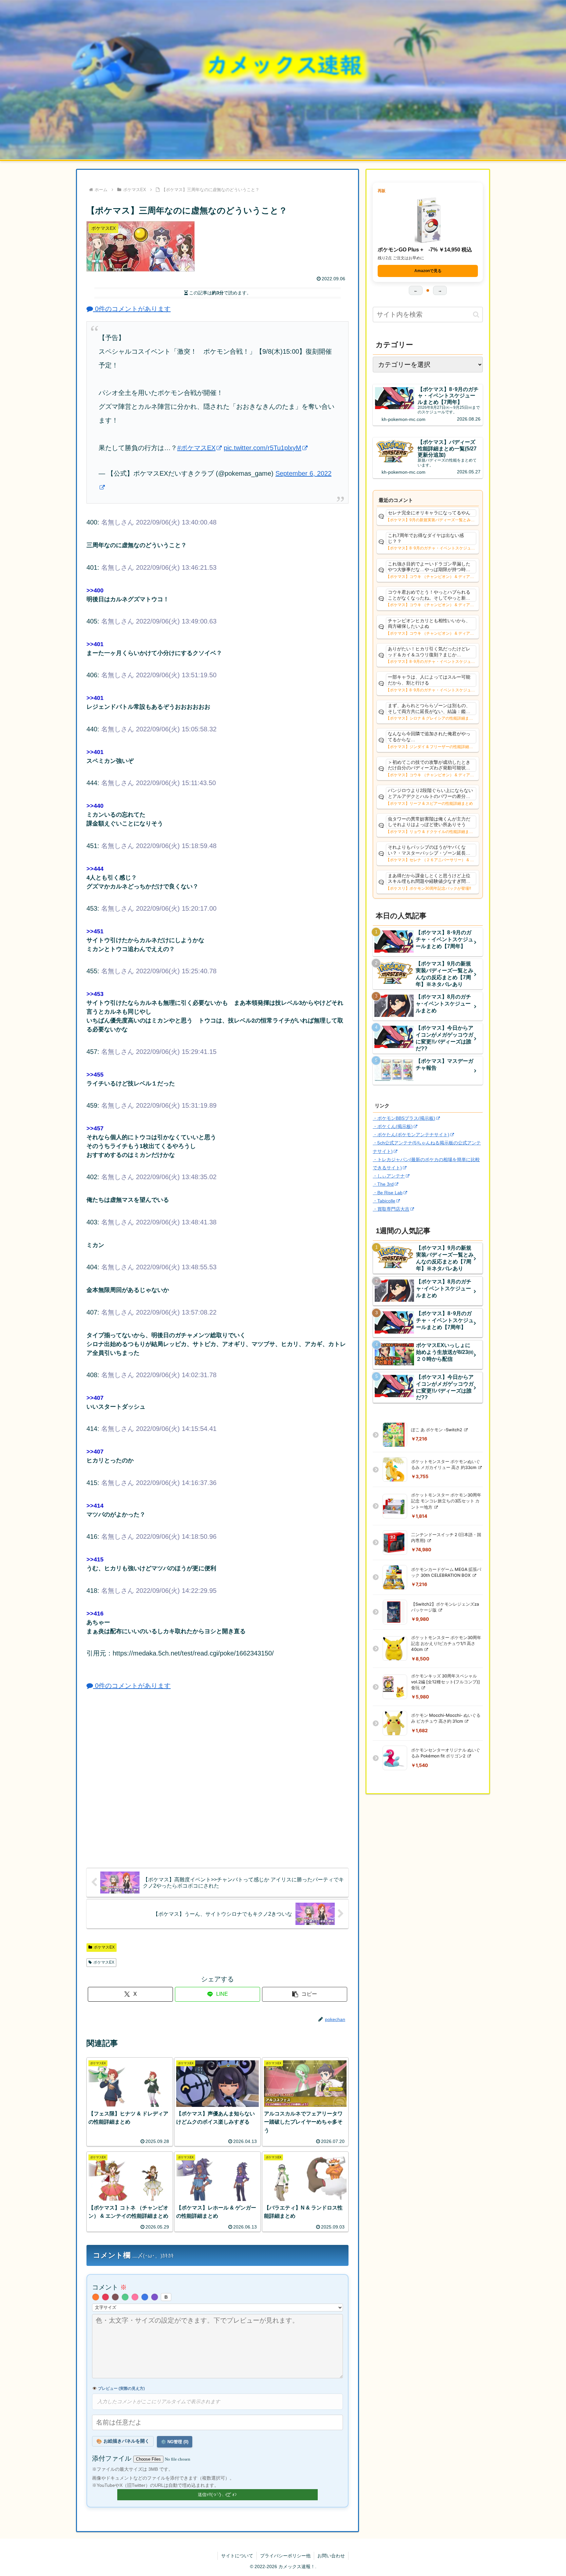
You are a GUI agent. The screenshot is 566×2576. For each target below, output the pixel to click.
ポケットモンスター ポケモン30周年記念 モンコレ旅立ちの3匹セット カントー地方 (446, 1501)
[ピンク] (135, 2297)
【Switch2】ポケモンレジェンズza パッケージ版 (445, 1607)
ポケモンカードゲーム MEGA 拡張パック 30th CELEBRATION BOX (446, 1572)
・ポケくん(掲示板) (393, 1126)
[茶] (115, 2297)
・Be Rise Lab (388, 1193)
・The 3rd (383, 1184)
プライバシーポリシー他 (285, 2556)
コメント (109, 2287)
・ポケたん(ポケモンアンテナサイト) (411, 1135)
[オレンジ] (96, 2297)
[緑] (125, 2297)
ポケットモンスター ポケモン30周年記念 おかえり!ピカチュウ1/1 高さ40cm (446, 1643)
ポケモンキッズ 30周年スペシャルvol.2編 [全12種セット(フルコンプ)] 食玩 (445, 1682)
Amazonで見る (428, 271)
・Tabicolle (384, 1201)
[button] (305, 1994)
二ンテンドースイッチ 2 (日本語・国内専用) (446, 1537)
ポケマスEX (104, 1947)
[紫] (155, 2297)
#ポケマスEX (196, 448)
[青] (145, 2297)
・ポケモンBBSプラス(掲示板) (404, 1118)
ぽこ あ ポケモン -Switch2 (437, 1430)
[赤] (105, 2297)
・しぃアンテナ (389, 1176)
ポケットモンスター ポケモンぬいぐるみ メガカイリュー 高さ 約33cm (446, 1464)
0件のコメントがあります (132, 309)
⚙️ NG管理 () (175, 2442)
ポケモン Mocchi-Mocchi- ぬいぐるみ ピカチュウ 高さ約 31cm (446, 1718)
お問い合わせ (331, 2556)
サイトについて (237, 2556)
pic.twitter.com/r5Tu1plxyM (263, 448)
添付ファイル (113, 2458)
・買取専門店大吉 (391, 1209)
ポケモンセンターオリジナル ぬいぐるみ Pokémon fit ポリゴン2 (446, 1753)
